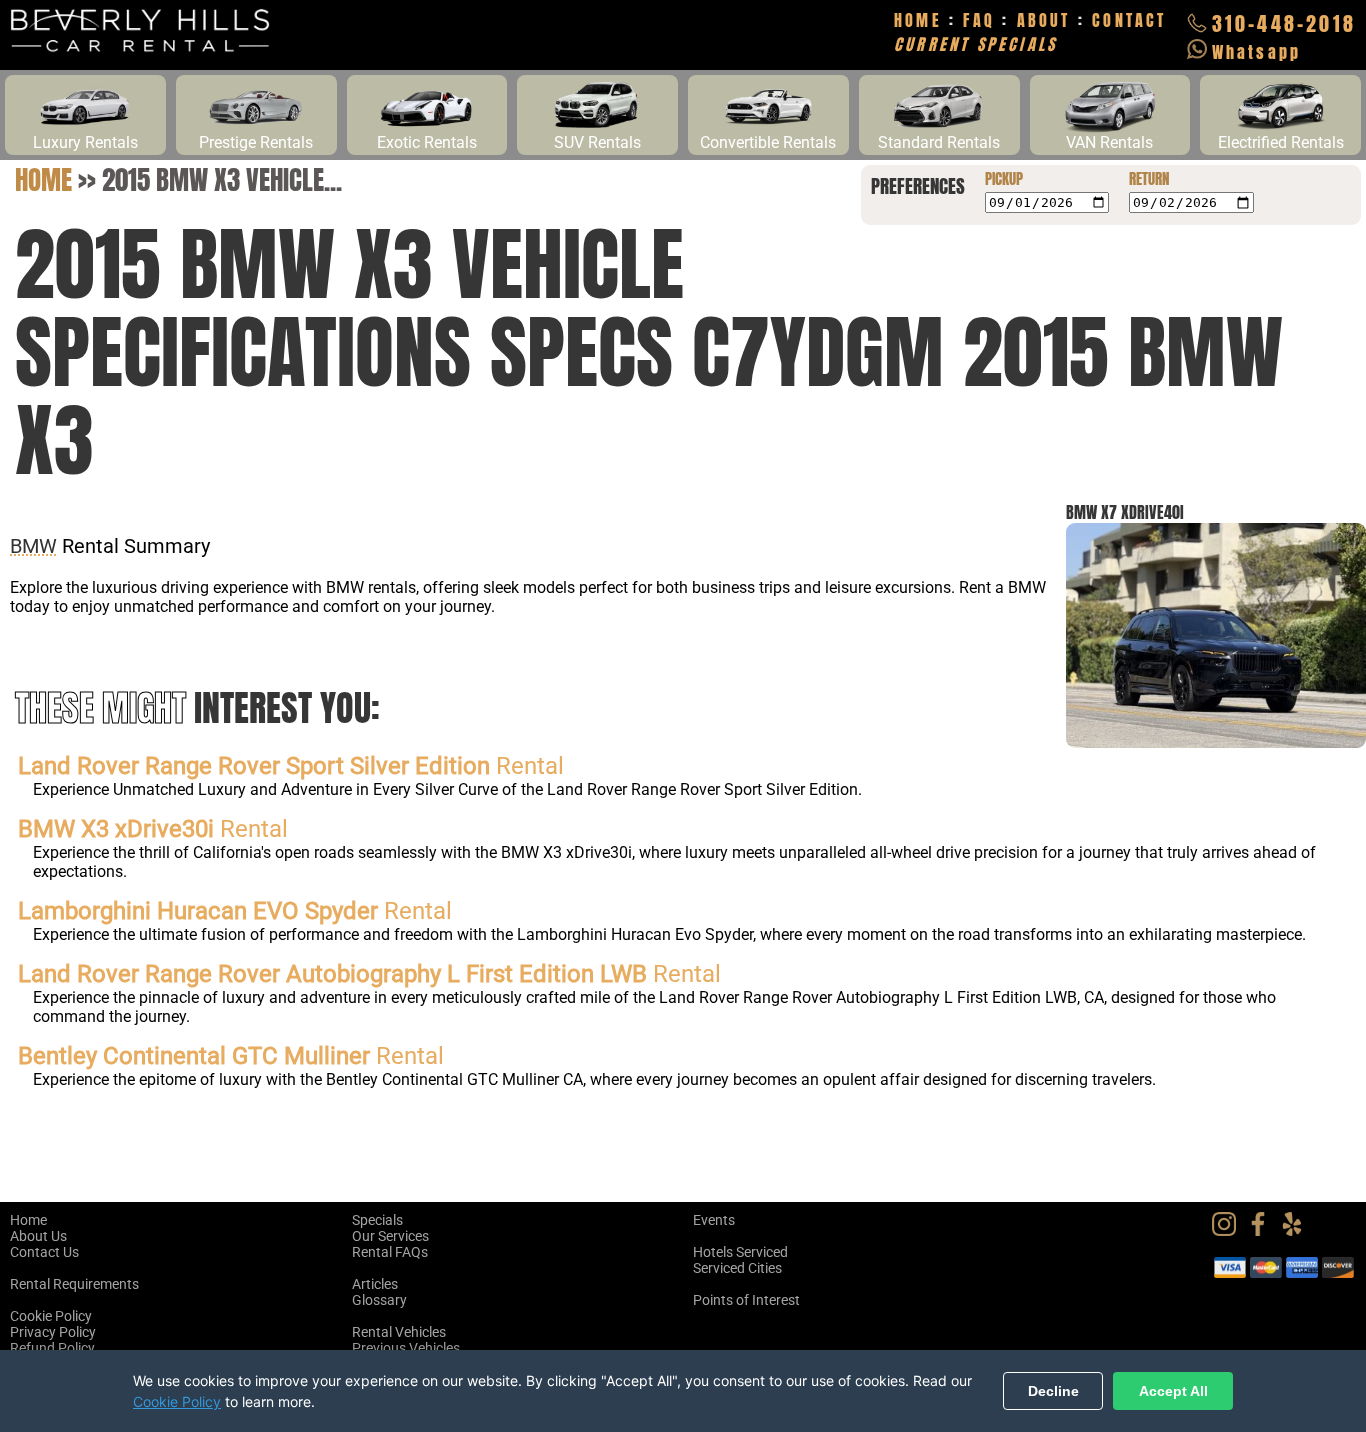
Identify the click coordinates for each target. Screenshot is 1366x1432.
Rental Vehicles (399, 1332)
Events (714, 1220)
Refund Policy (52, 1348)
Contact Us (44, 1252)
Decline (1053, 1391)
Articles (375, 1284)
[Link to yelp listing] (1297, 1231)
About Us (38, 1236)
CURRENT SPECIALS (975, 44)
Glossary (379, 1300)
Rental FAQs (390, 1252)
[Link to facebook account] (1263, 1231)
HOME (918, 20)
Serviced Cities (737, 1268)
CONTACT (1129, 20)
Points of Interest (746, 1300)
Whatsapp (1257, 52)
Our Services (390, 1236)
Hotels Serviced (740, 1252)
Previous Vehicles (406, 1348)
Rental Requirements (74, 1284)
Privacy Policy (53, 1332)
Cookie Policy (51, 1316)
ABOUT (1044, 20)
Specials (377, 1220)
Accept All (1173, 1391)
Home (43, 179)
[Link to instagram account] (1229, 1231)
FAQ (979, 20)
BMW (33, 546)
